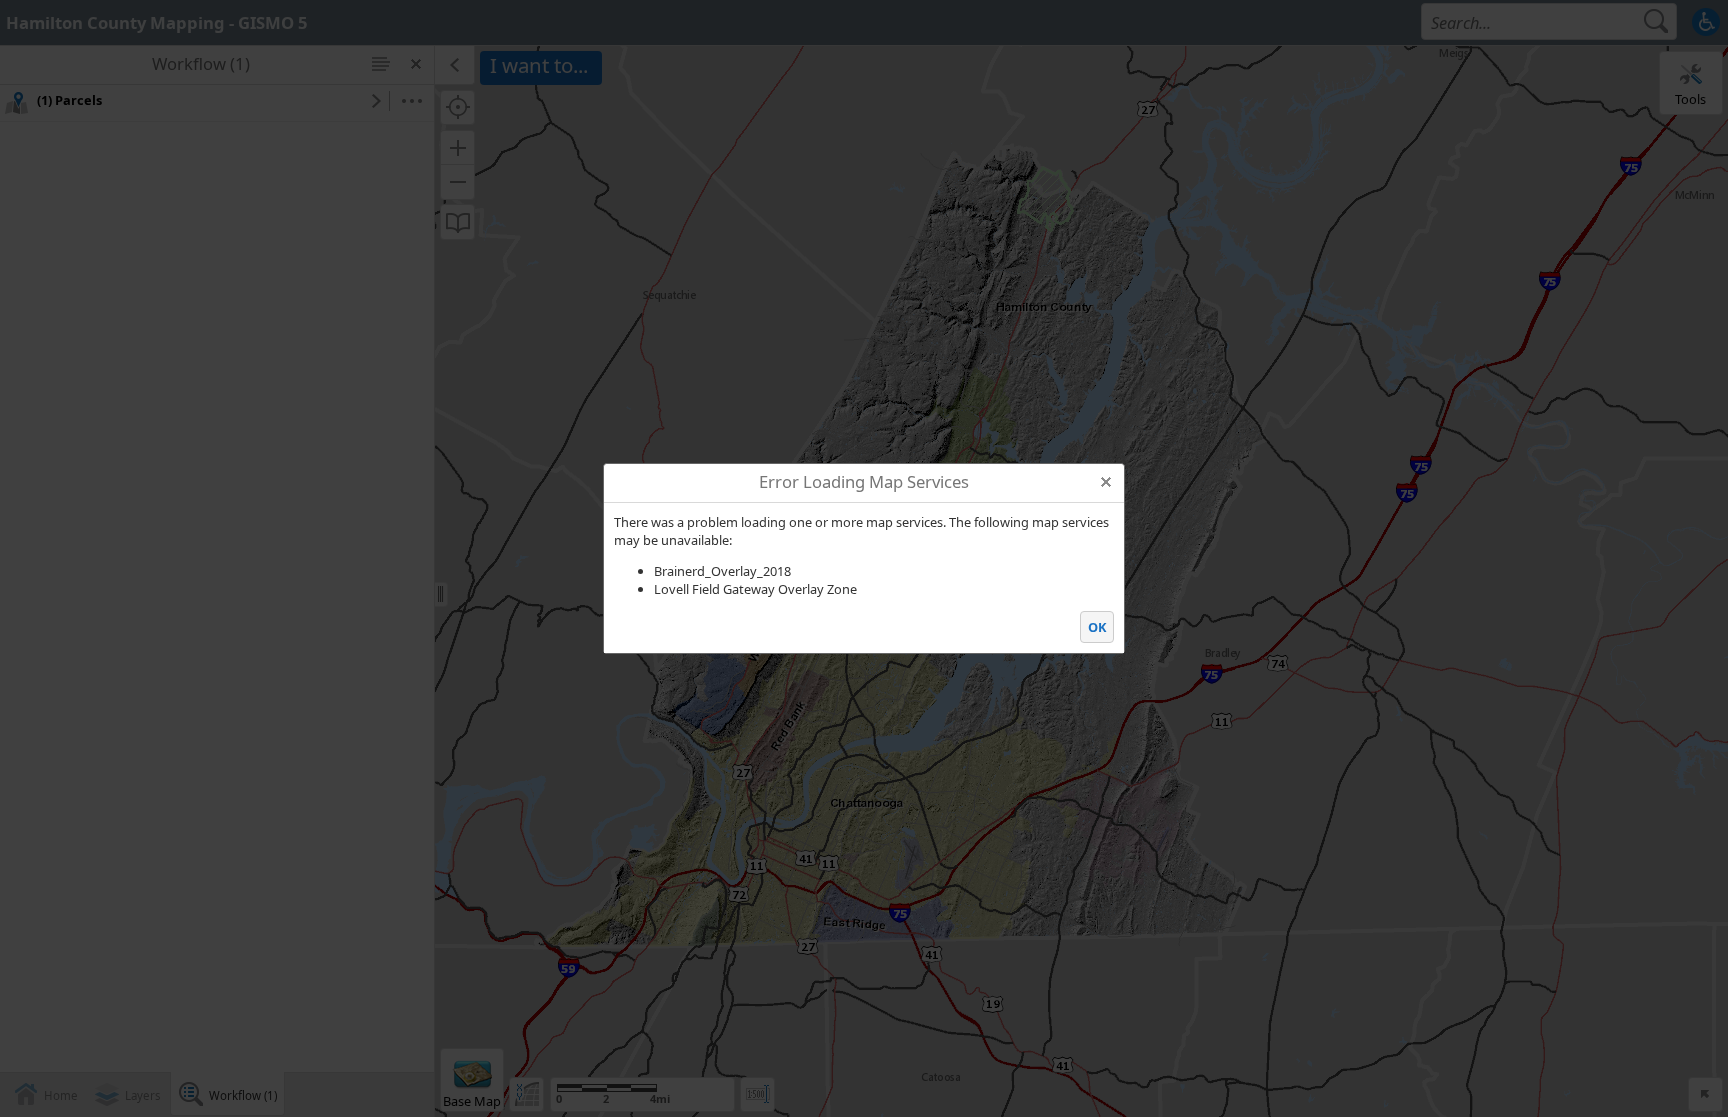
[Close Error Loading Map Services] (1105, 481)
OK (1097, 627)
